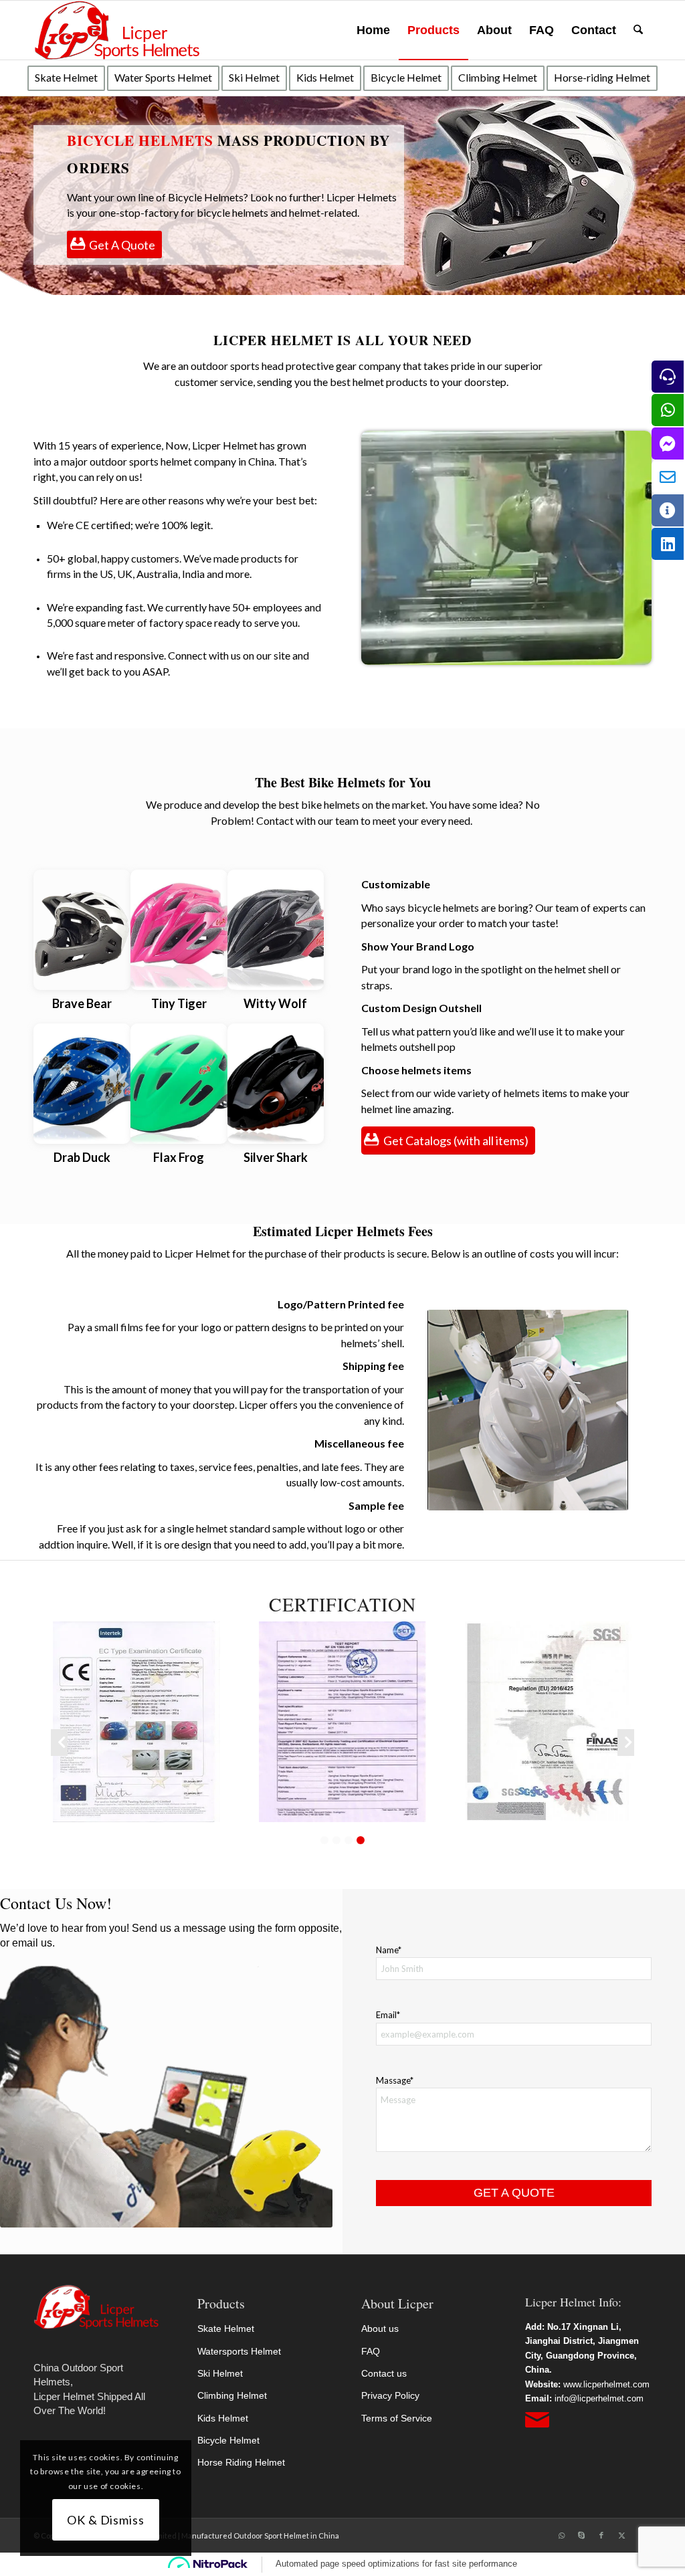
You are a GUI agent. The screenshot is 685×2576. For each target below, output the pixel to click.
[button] (324, 1840)
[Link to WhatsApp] (561, 2535)
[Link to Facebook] (601, 2535)
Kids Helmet (223, 2418)
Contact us (384, 2373)
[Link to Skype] (581, 2535)
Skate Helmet (226, 2329)
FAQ (371, 2351)
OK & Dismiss (106, 2520)
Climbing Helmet (232, 2395)
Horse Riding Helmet (241, 2462)
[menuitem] (373, 30)
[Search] (638, 30)
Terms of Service (397, 2418)
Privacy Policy (390, 2395)
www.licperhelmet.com (606, 2384)
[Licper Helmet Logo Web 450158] (117, 30)
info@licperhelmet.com (599, 2398)
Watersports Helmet (239, 2351)
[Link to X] (621, 2535)
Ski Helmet (220, 2373)
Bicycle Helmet (228, 2440)
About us (380, 2329)
